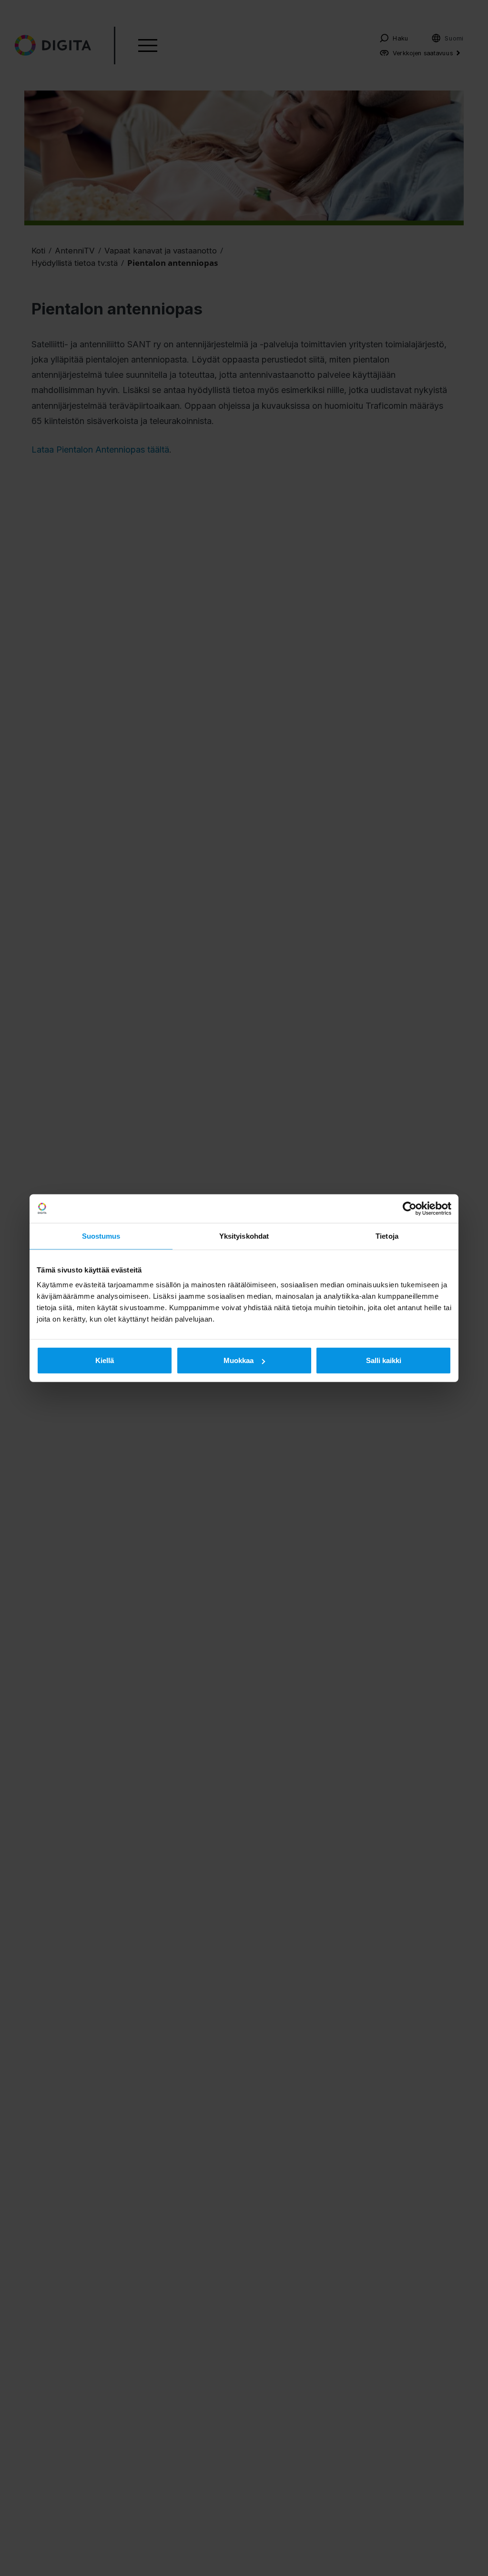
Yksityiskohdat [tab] (244, 1236)
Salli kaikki (384, 1360)
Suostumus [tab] (101, 1236)
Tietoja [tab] (387, 1236)
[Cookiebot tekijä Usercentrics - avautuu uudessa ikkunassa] (410, 1208)
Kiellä (105, 1360)
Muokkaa (239, 1360)
